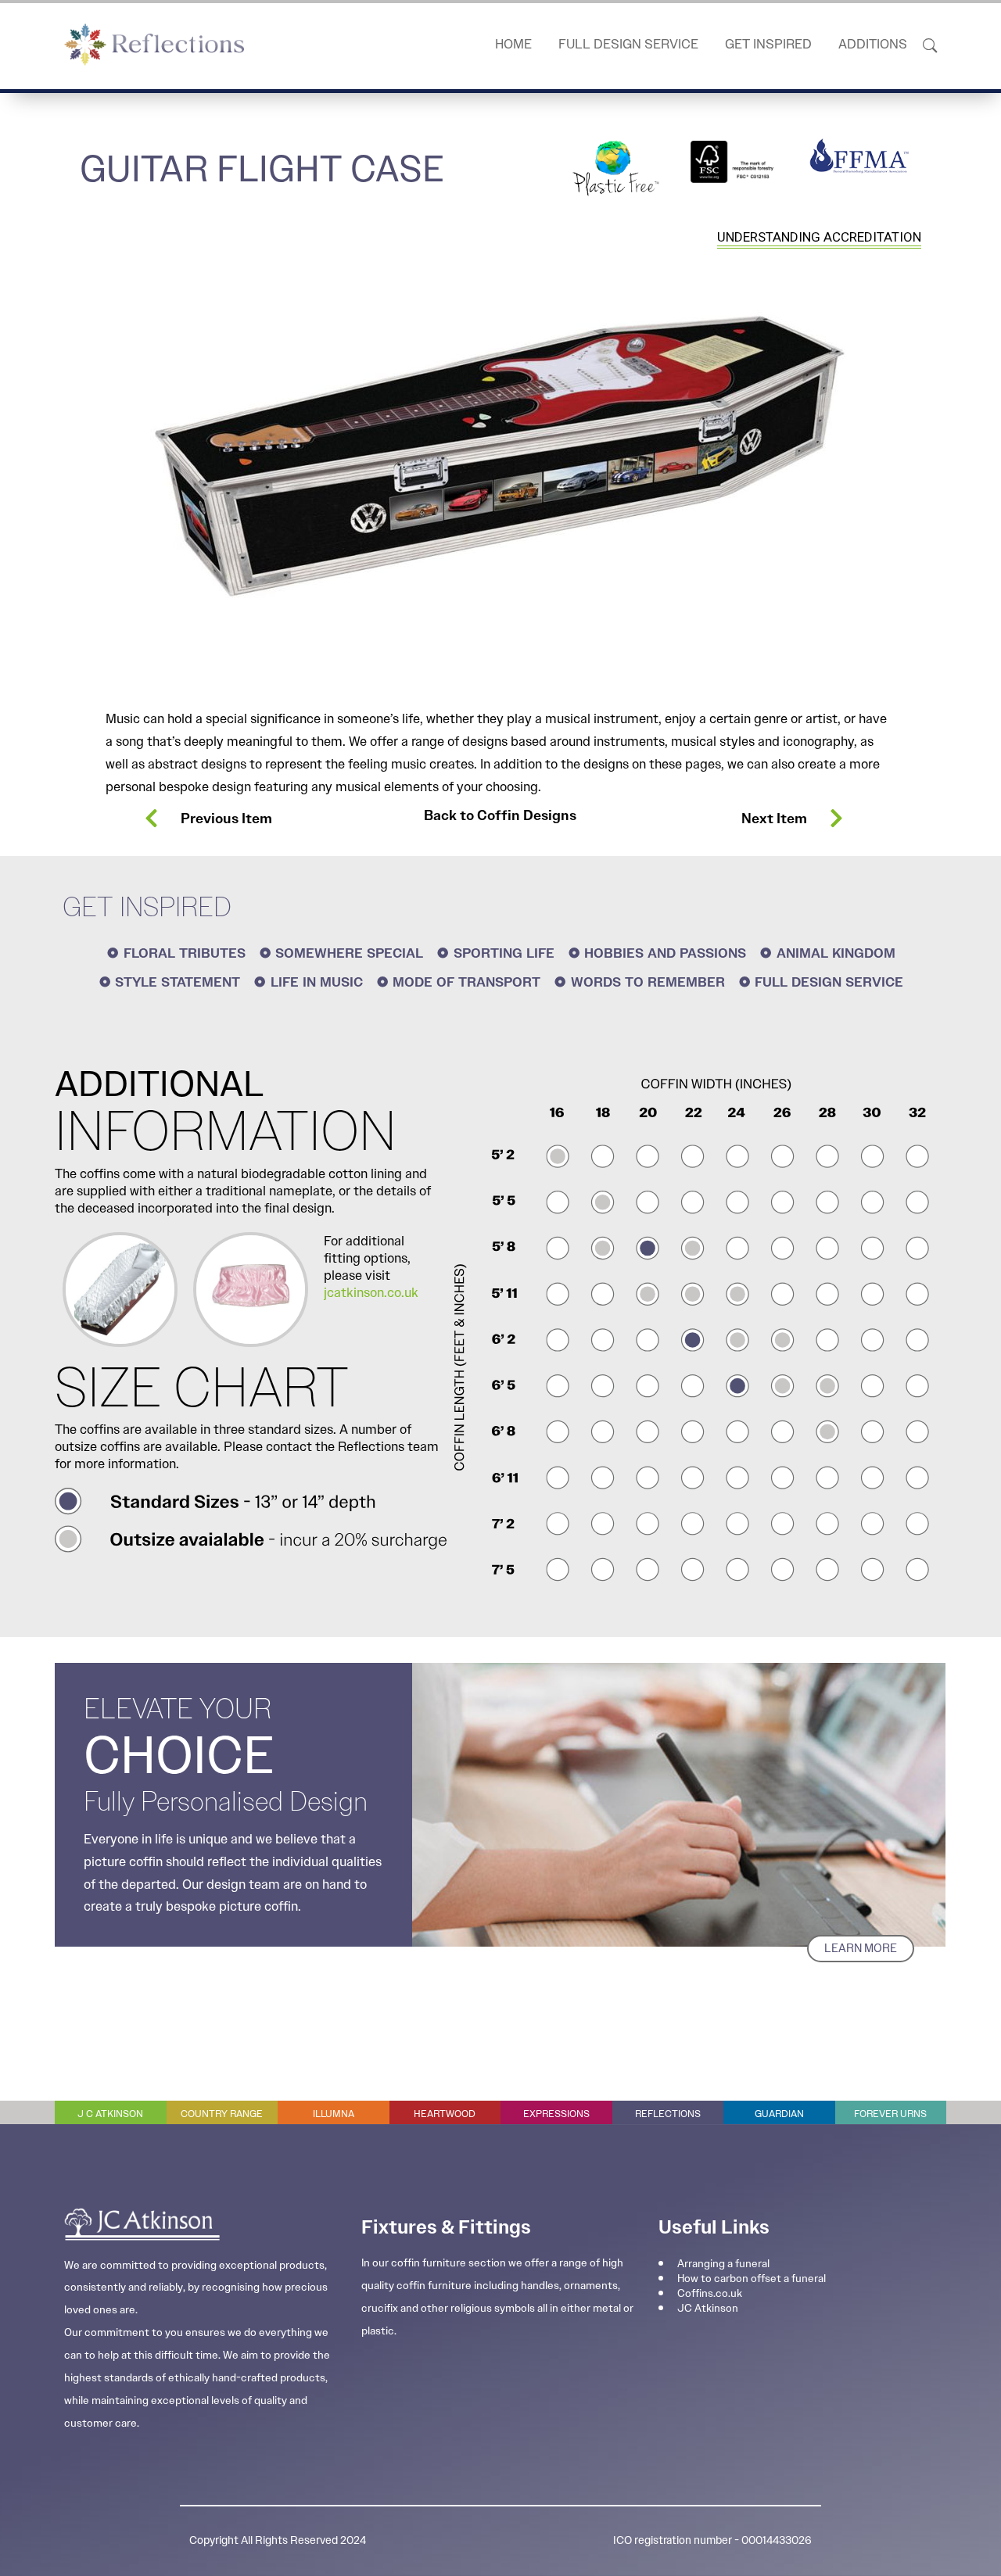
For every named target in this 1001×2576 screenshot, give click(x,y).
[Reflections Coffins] (154, 45)
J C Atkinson (110, 2114)
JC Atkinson (708, 2308)
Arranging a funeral (723, 2263)
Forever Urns (890, 2114)
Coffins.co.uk (710, 2293)
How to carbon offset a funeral (752, 2278)
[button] (930, 44)
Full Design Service (628, 44)
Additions (873, 44)
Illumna (334, 2114)
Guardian (779, 2114)
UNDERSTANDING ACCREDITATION (819, 237)
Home (513, 44)
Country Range (222, 2114)
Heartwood (445, 2114)
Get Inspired (768, 44)
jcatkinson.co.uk (371, 1292)
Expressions (556, 2114)
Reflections (668, 2114)
